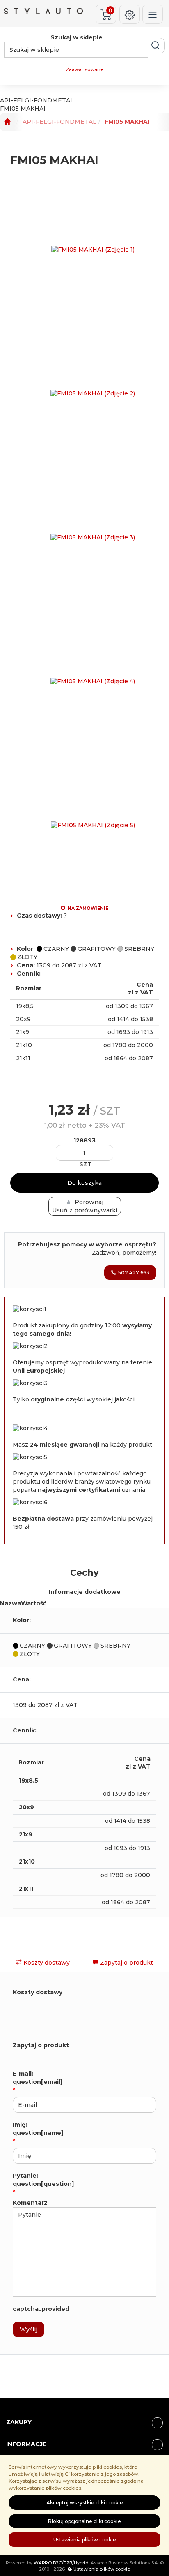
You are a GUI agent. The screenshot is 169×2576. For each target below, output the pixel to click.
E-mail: (38, 2078)
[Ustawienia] (130, 14)
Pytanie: (43, 2180)
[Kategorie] (153, 14)
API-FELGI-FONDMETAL (59, 122)
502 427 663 (134, 1273)
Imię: (38, 2129)
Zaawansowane (84, 69)
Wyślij (29, 2329)
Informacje (26, 2444)
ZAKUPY (19, 2422)
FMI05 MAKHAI (127, 122)
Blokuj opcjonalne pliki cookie (84, 2521)
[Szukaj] (156, 46)
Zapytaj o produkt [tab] (126, 1963)
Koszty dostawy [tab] (46, 1963)
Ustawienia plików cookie (85, 2540)
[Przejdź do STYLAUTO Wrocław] (7, 122)
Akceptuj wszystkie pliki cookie (85, 2503)
